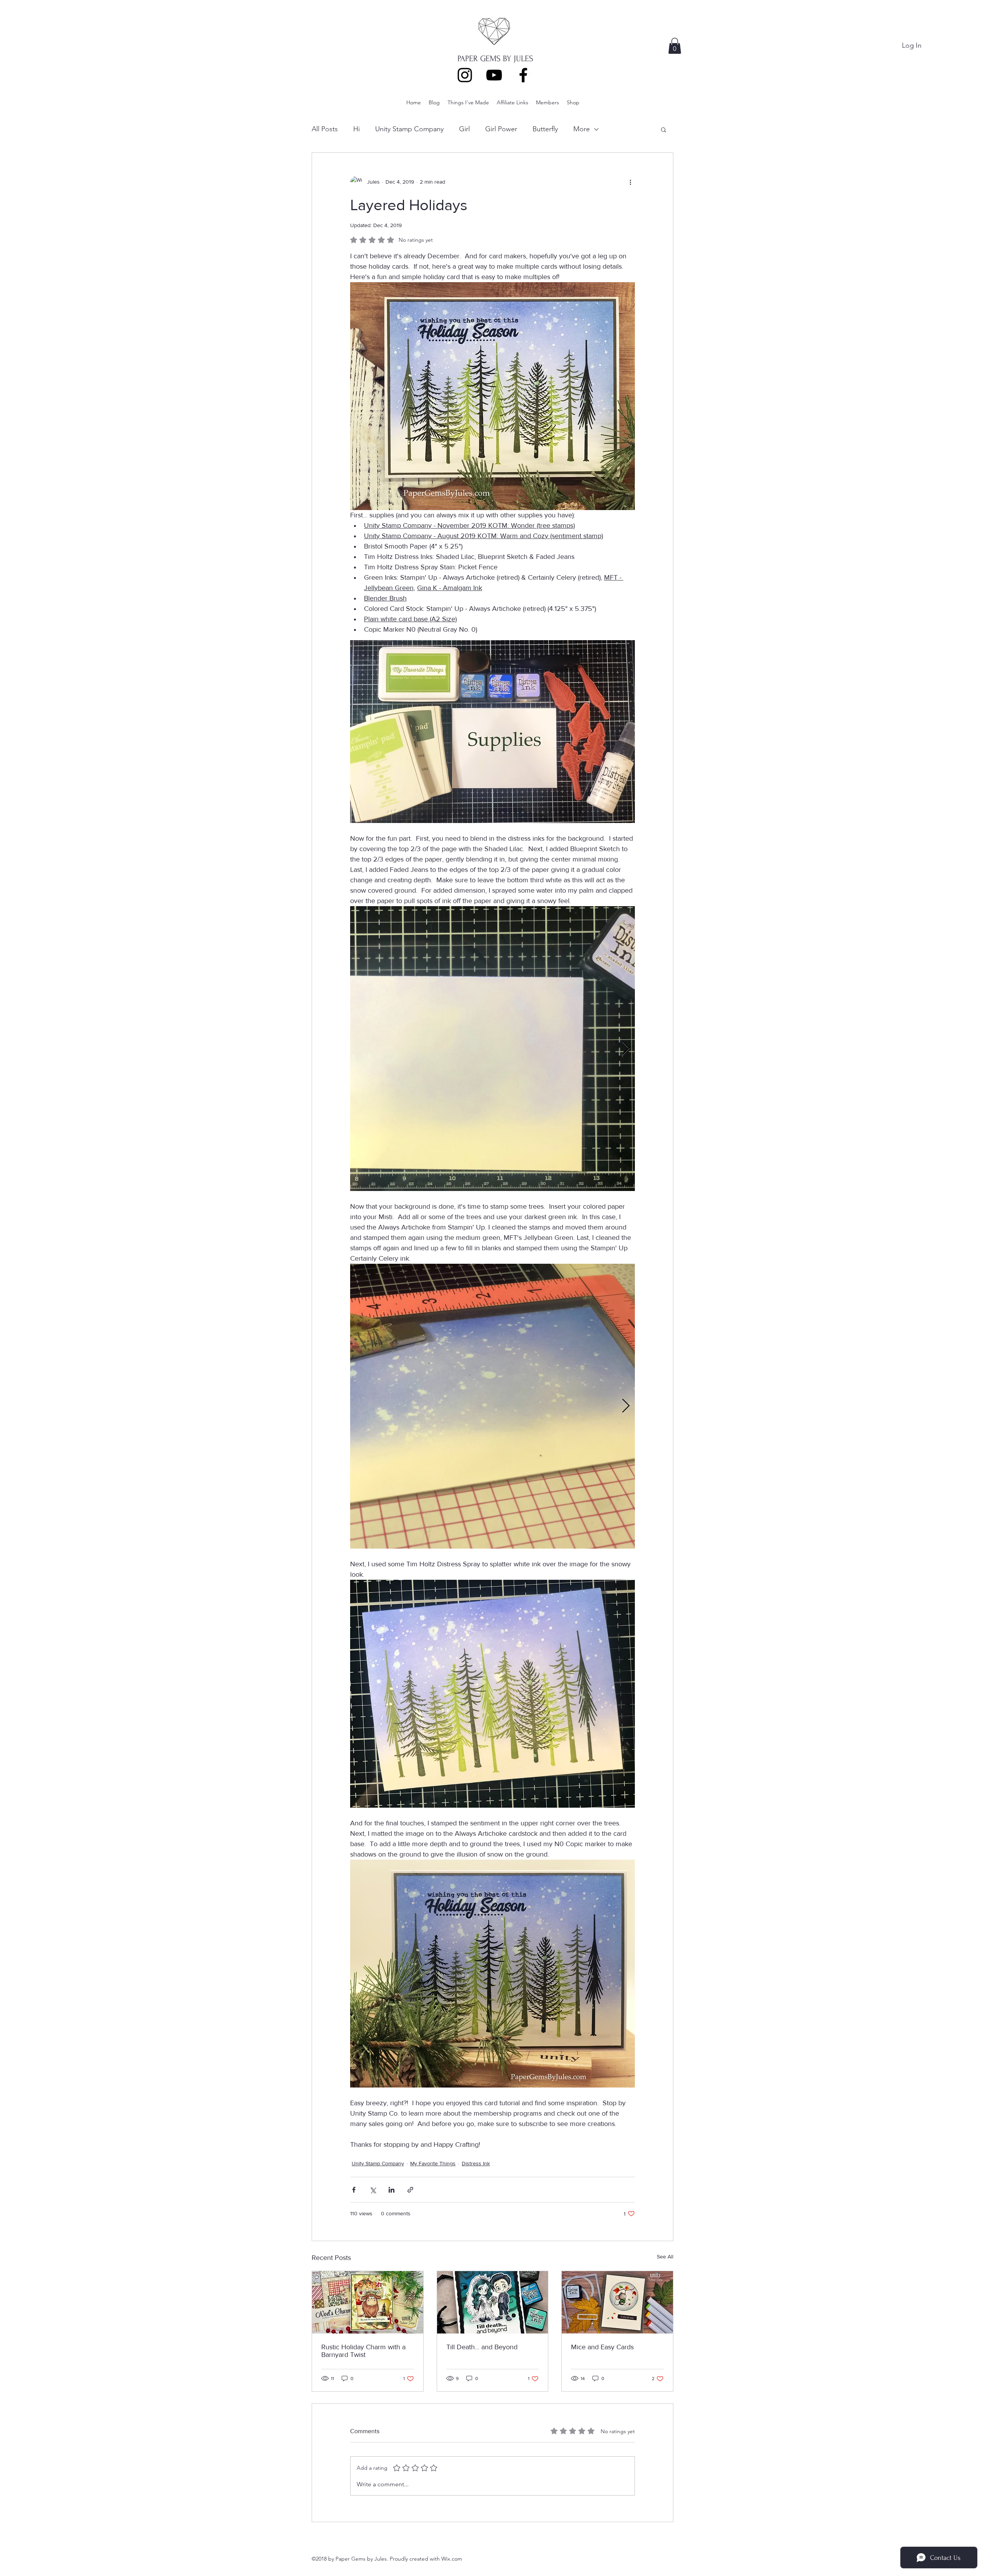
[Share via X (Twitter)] (373, 2190)
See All (665, 2257)
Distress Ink (476, 2163)
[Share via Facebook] (354, 2190)
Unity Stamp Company (409, 129)
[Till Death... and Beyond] (493, 2302)
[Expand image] (492, 1049)
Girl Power (501, 129)
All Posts (325, 129)
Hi (356, 129)
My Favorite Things (433, 2163)
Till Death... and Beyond (482, 2347)
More (582, 129)
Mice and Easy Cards (602, 2347)
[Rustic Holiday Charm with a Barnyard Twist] (368, 2302)
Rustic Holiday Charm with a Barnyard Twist (363, 2351)
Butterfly (545, 129)
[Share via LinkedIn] (391, 2190)
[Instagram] (465, 75)
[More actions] (630, 182)
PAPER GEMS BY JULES (495, 59)
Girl (464, 129)
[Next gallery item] (626, 1049)
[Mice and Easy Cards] (617, 2302)
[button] (675, 46)
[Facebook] (523, 75)
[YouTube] (494, 75)
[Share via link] (410, 2190)
